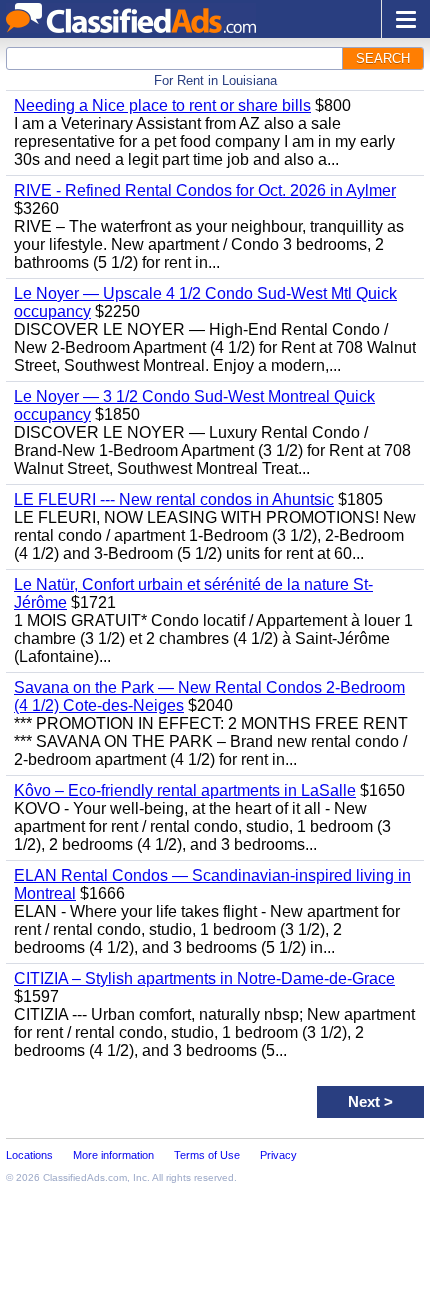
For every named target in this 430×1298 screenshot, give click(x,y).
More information (113, 1155)
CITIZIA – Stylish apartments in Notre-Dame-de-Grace (204, 978)
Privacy (278, 1155)
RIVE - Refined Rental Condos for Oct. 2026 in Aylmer (205, 190)
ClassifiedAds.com (85, 1177)
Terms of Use (207, 1155)
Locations (29, 1155)
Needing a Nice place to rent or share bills (162, 105)
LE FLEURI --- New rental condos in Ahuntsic (174, 499)
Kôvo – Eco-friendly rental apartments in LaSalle (185, 790)
